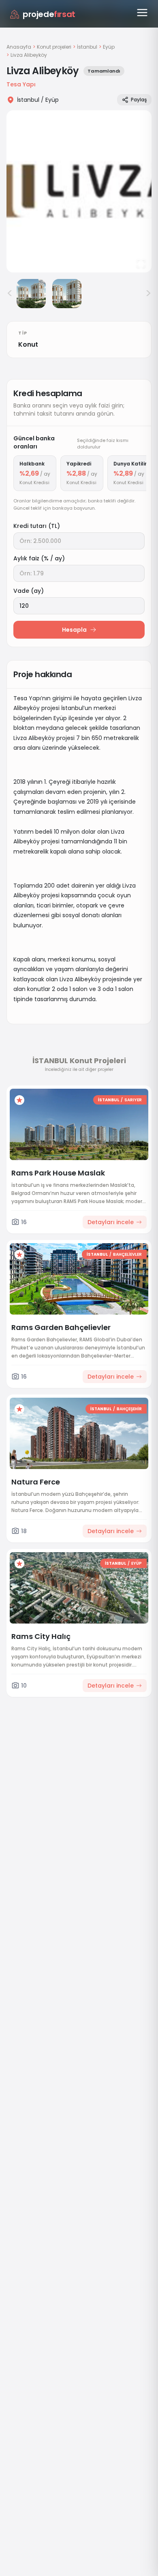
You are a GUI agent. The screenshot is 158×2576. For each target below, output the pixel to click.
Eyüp (109, 47)
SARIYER (133, 1100)
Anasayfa (19, 47)
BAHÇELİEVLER (127, 1254)
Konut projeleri (54, 47)
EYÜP (137, 1563)
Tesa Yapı (21, 84)
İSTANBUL (109, 1100)
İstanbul (87, 47)
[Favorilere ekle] (19, 1100)
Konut (28, 344)
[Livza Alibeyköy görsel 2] (31, 294)
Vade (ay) (29, 591)
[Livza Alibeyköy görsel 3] (67, 294)
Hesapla (74, 630)
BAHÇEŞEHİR (129, 1409)
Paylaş (139, 100)
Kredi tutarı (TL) (37, 526)
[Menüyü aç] (142, 13)
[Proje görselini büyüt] (79, 191)
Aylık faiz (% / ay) (39, 558)
